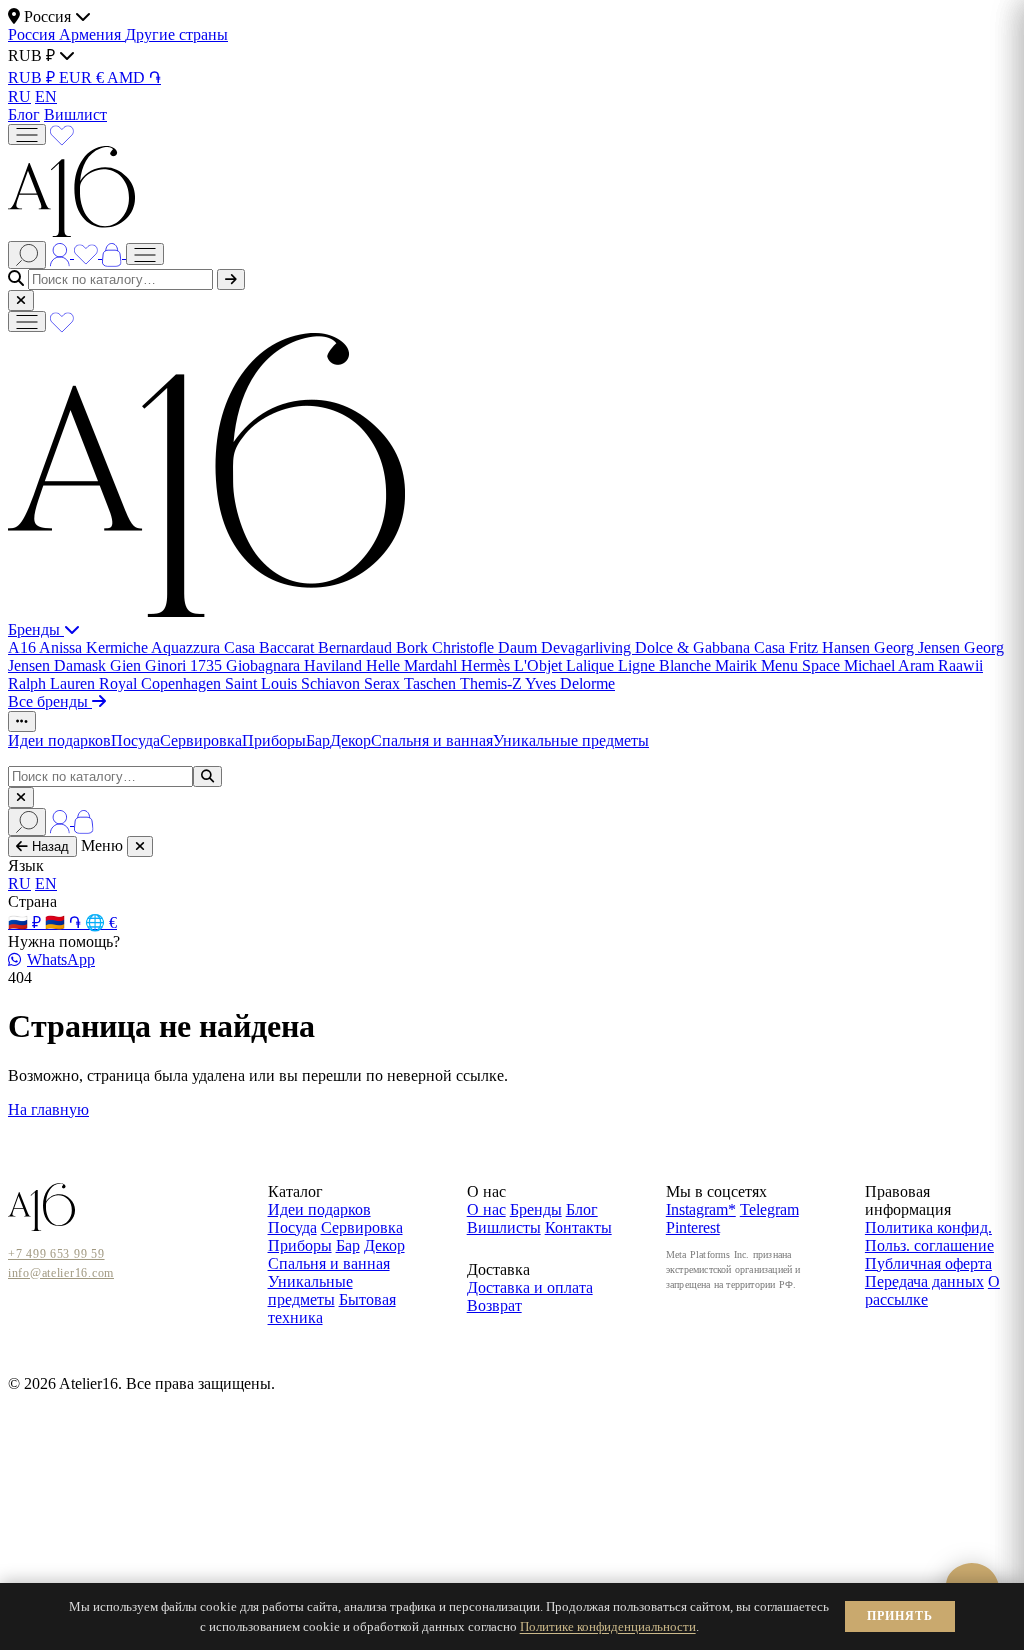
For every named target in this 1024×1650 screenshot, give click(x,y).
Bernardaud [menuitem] (357, 647)
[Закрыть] (21, 300)
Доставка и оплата (530, 1287)
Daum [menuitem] (519, 647)
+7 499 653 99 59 (56, 1254)
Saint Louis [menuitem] (263, 683)
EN (46, 96)
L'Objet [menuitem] (540, 665)
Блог (24, 114)
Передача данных (924, 1281)
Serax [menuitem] (384, 683)
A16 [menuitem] (23, 647)
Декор (350, 740)
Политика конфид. (928, 1227)
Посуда (135, 740)
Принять (900, 1616)
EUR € (83, 77)
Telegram (769, 1209)
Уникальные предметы (571, 740)
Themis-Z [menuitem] (492, 683)
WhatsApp (61, 959)
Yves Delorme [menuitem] (570, 683)
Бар (318, 740)
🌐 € (101, 922)
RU (19, 96)
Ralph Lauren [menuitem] (53, 683)
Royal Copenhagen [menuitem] (162, 683)
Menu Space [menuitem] (802, 665)
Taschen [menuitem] (432, 683)
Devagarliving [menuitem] (588, 647)
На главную (48, 1109)
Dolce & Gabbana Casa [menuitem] (712, 647)
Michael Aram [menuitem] (891, 665)
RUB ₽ (33, 77)
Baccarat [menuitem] (288, 647)
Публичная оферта (928, 1263)
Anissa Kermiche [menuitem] (95, 647)
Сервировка (201, 740)
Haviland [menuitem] (335, 665)
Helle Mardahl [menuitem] (413, 665)
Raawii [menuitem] (960, 665)
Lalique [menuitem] (592, 665)
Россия (33, 34)
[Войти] (62, 252)
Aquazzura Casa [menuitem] (205, 647)
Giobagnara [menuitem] (265, 665)
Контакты (578, 1227)
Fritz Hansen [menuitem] (831, 647)
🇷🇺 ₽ (26, 922)
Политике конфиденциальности (608, 1626)
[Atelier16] (206, 611)
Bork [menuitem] (414, 647)
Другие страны (176, 34)
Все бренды (50, 701)
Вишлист (75, 114)
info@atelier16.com (61, 1273)
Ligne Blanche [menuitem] (666, 665)
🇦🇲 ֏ (65, 922)
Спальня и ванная (432, 740)
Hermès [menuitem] (487, 665)
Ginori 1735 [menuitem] (185, 665)
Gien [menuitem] (127, 665)
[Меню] (27, 134)
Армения (92, 34)
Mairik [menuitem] (738, 665)
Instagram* (701, 1209)
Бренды (36, 629)
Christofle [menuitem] (465, 647)
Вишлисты (504, 1227)
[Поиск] (27, 255)
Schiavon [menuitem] (332, 683)
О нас (486, 1209)
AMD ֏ (134, 77)
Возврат (494, 1305)
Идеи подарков (59, 740)
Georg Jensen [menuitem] (919, 647)
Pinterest (693, 1227)
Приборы (274, 740)
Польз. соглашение (929, 1245)
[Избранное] (62, 133)
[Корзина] (114, 252)
